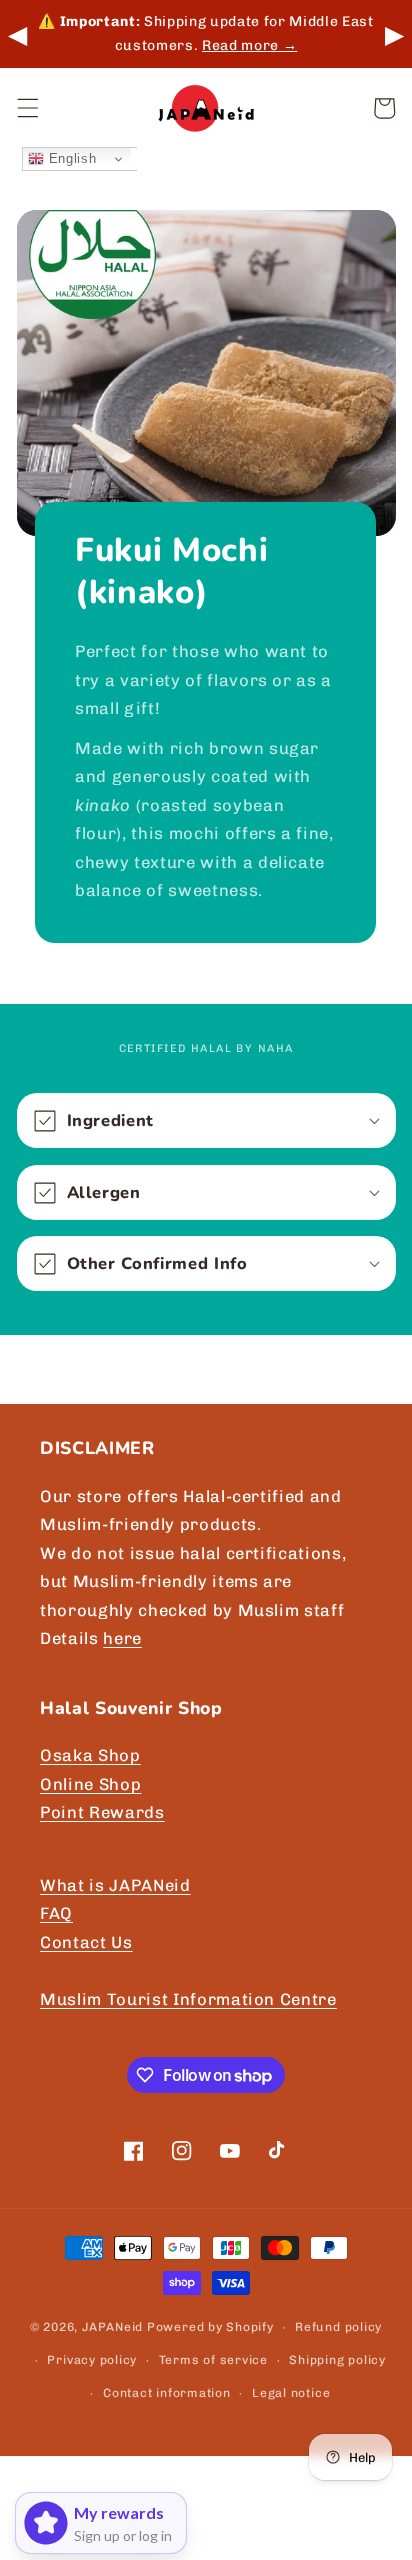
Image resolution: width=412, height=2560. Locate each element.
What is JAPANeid (115, 1885)
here (122, 1638)
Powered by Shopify (210, 2327)
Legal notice (291, 2393)
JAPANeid (112, 2327)
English (70, 158)
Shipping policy (337, 2360)
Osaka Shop (90, 1755)
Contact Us (86, 1942)
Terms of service (213, 2360)
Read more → (249, 45)
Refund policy (338, 2327)
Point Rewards (102, 1812)
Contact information (167, 2393)
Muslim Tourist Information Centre (188, 1999)
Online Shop (90, 1784)
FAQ (56, 1913)
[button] (27, 108)
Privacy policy (92, 2360)
